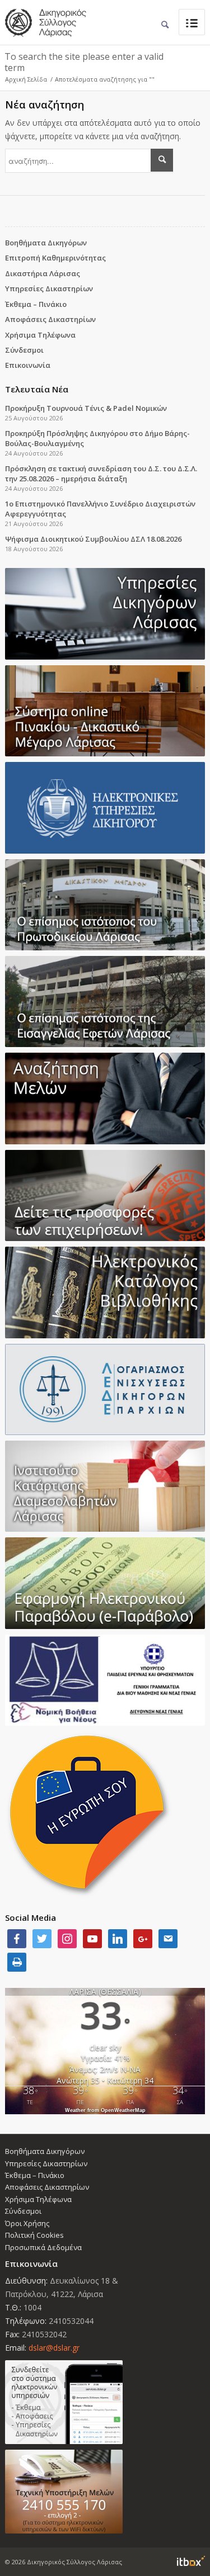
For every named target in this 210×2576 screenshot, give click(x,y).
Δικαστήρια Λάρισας (43, 273)
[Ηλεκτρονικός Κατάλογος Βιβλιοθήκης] (105, 1292)
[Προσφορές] (105, 1195)
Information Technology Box (191, 2561)
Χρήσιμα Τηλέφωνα (40, 335)
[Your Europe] (105, 711)
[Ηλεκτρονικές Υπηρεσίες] (105, 808)
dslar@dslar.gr (54, 2348)
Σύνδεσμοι (24, 350)
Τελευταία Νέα (37, 389)
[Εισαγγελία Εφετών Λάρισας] (105, 1001)
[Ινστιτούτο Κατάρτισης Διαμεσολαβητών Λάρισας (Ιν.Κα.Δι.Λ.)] (105, 1486)
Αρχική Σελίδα (26, 79)
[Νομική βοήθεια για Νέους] (105, 1680)
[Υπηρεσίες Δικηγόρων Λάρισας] (105, 614)
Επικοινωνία (28, 365)
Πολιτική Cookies (34, 2235)
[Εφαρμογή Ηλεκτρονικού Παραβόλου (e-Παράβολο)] (105, 1583)
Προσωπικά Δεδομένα (43, 2247)
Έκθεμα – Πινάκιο (36, 304)
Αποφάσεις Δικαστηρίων (50, 319)
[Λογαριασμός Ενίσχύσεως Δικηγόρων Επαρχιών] (105, 1389)
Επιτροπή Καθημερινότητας (55, 258)
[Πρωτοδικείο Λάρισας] (105, 905)
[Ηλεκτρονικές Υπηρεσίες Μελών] (105, 2402)
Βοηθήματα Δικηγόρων (46, 243)
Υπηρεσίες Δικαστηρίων (49, 288)
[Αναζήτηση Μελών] (105, 1098)
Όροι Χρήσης (27, 2223)
